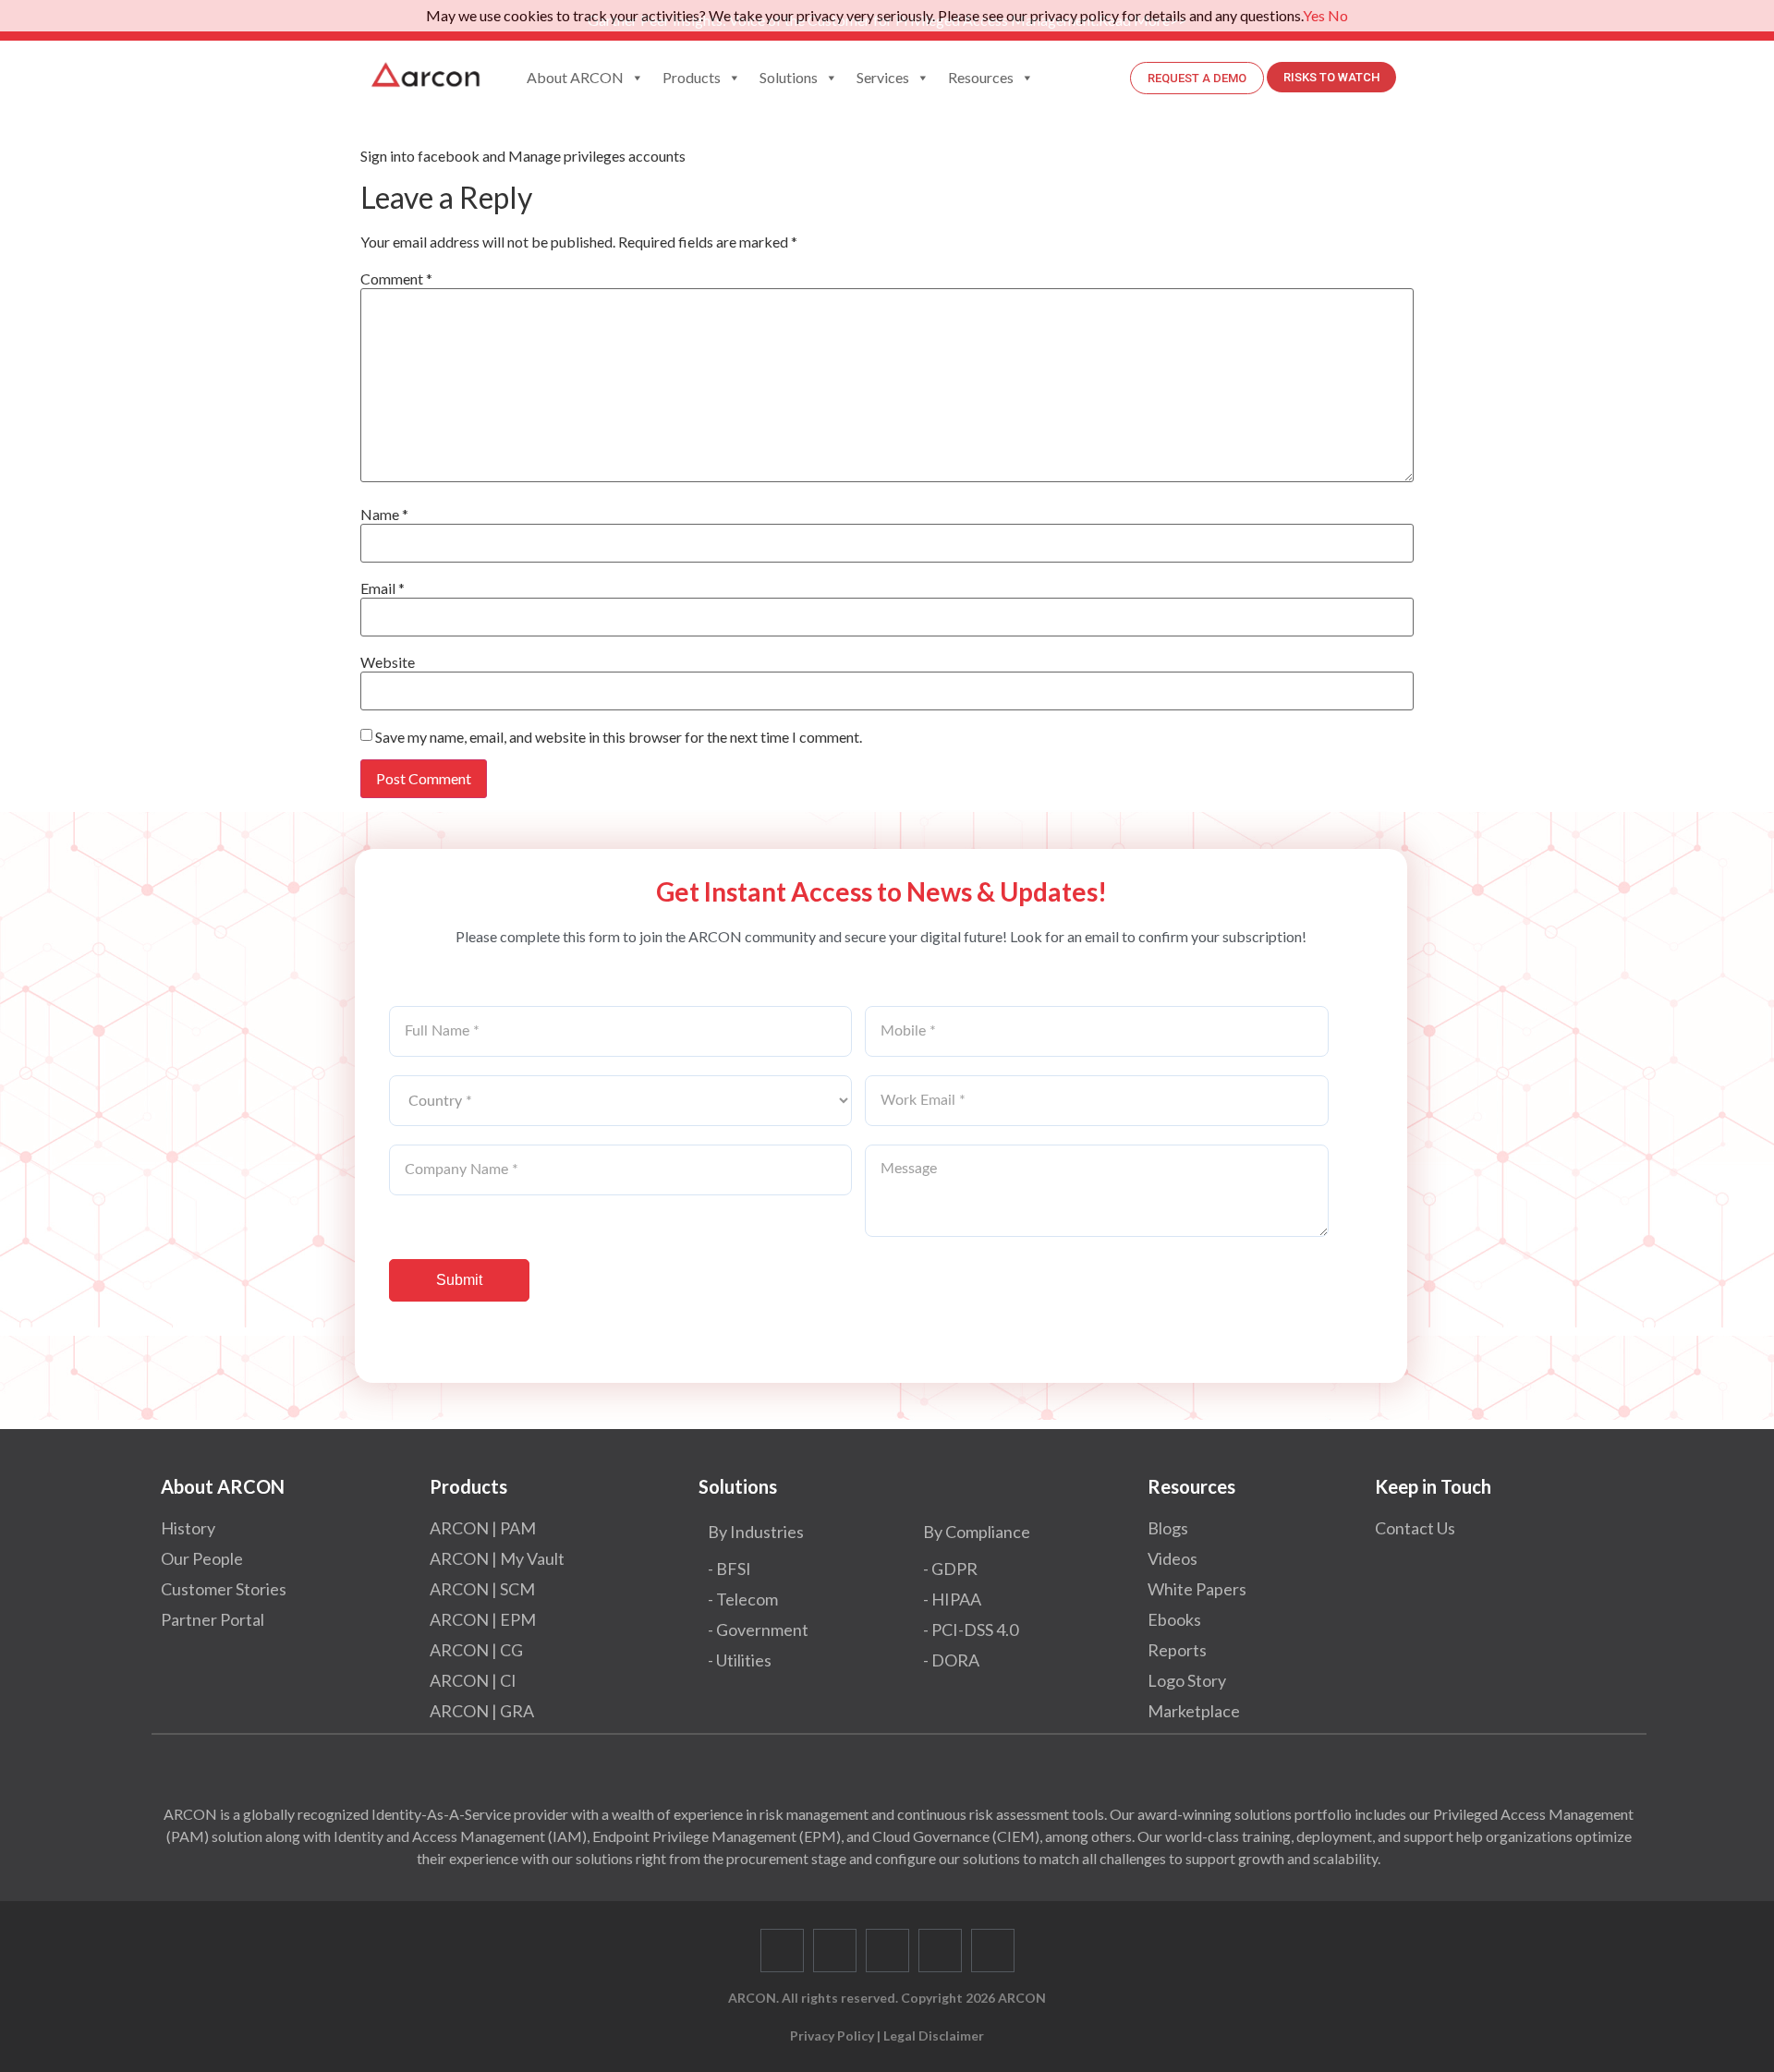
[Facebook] (782, 1951)
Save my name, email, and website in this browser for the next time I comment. (619, 737)
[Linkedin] (887, 1951)
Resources (981, 77)
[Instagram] (993, 1951)
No (1338, 15)
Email (383, 588)
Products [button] (692, 77)
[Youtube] (940, 1951)
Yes (1314, 15)
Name (384, 515)
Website (388, 662)
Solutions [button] (789, 77)
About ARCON (575, 77)
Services (883, 77)
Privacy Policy (832, 2036)
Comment (396, 279)
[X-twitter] (835, 1951)
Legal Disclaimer (934, 2036)
